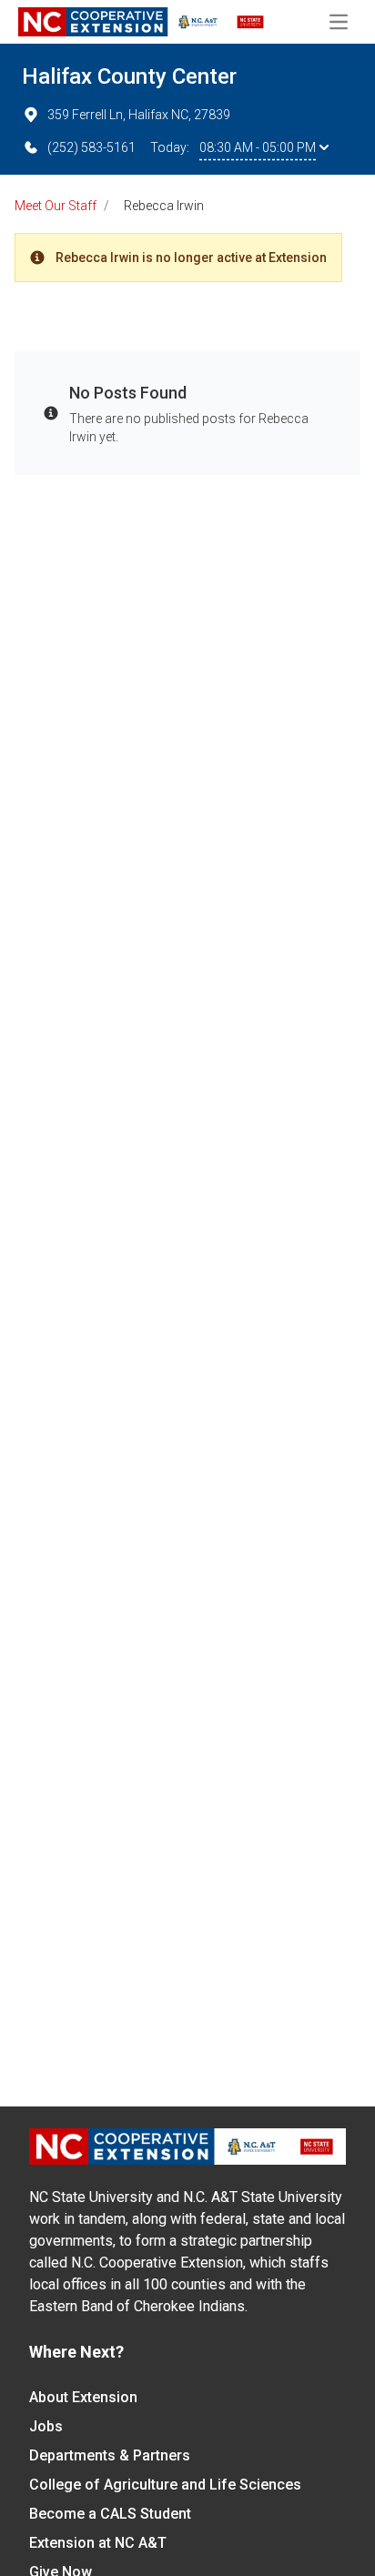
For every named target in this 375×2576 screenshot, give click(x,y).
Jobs (46, 2426)
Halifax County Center (129, 76)
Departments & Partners (110, 2455)
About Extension (83, 2397)
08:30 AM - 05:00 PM (258, 147)
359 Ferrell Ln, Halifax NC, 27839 (139, 115)
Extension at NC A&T (98, 2543)
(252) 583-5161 (91, 147)
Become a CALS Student (110, 2514)
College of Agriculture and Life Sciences (165, 2485)
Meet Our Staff (56, 206)
